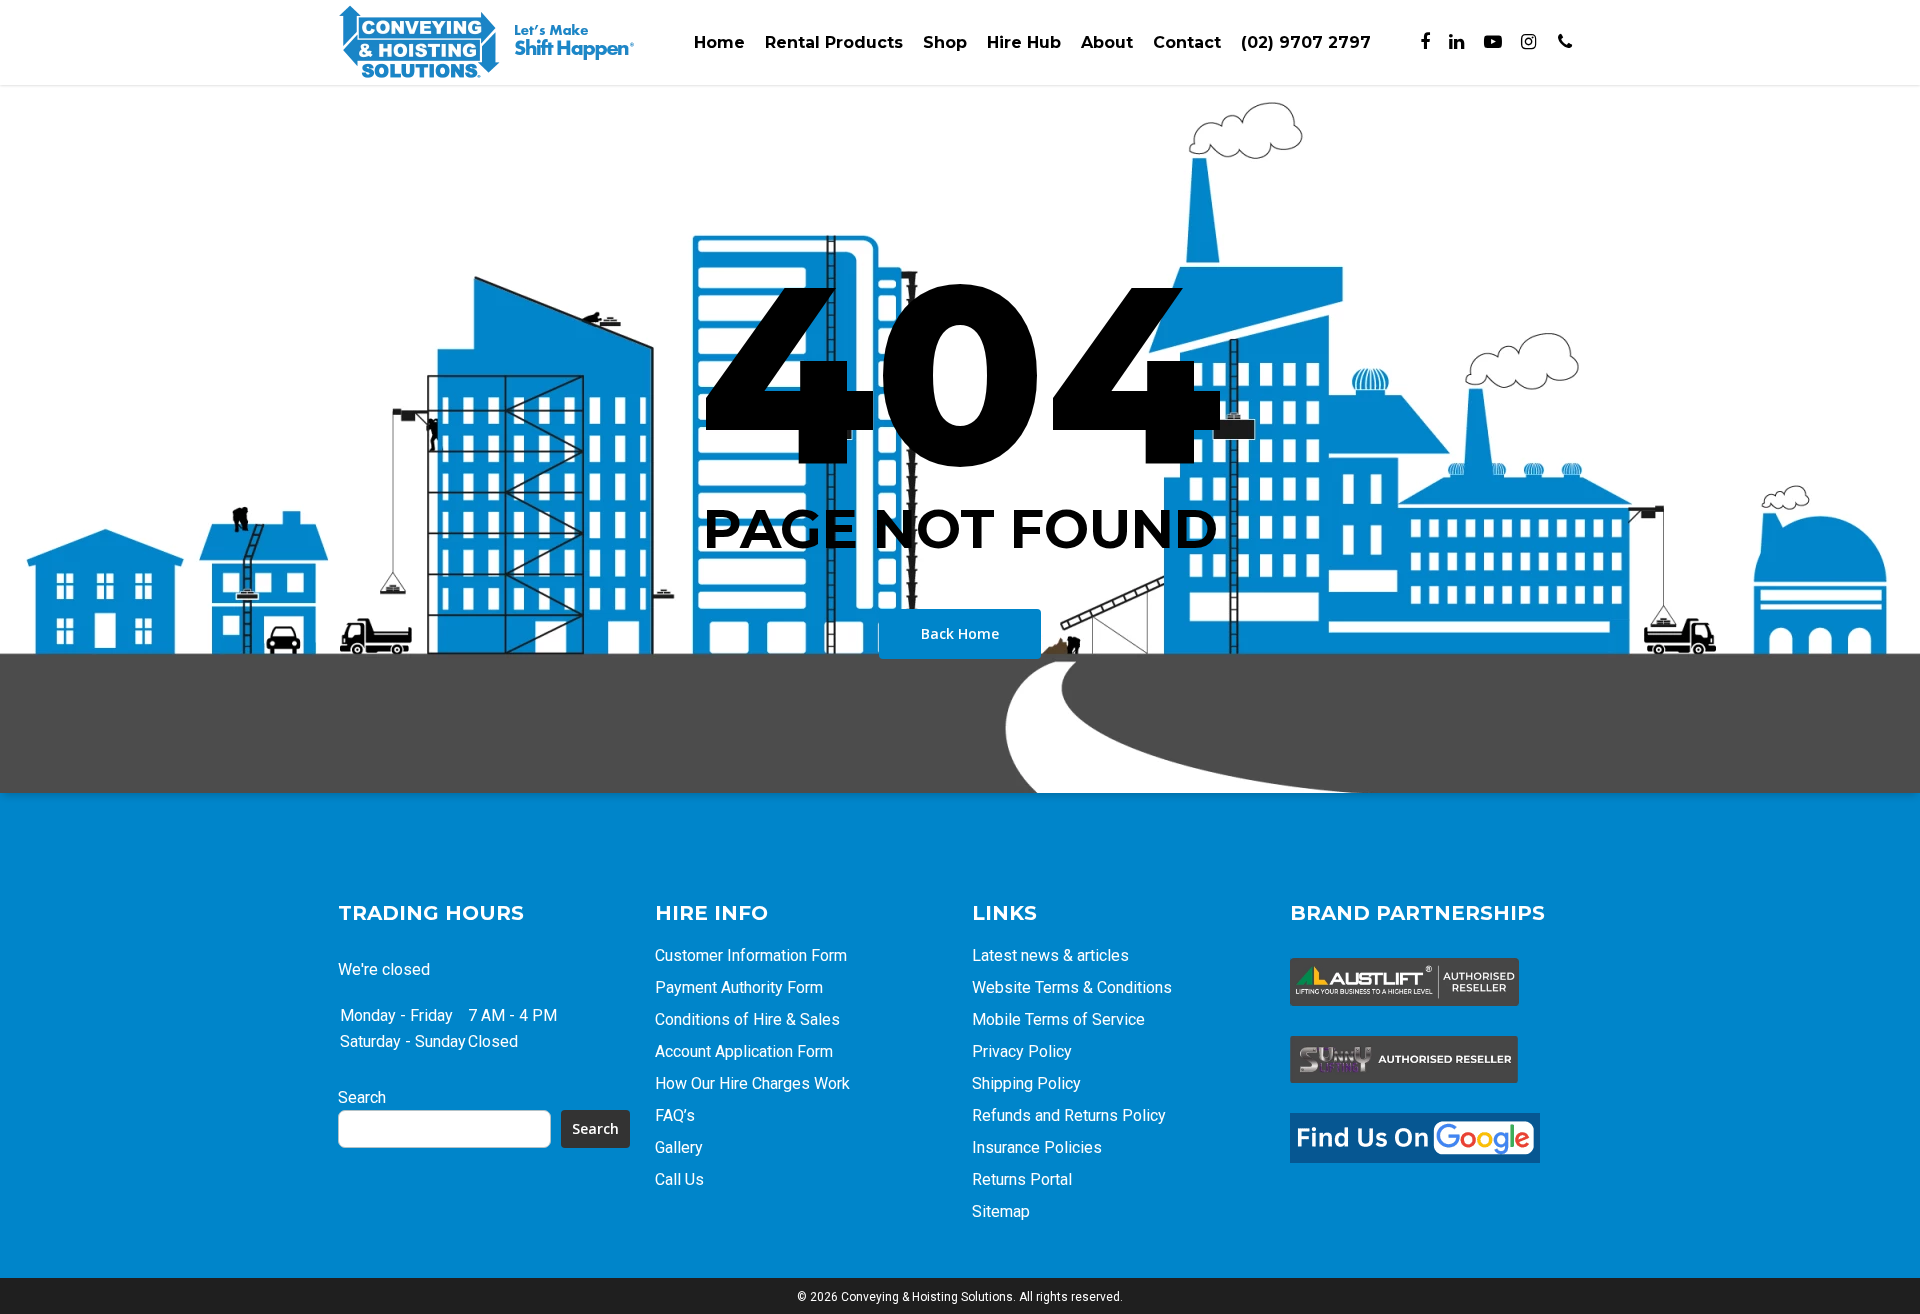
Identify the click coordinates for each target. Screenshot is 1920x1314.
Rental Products (834, 42)
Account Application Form (744, 1051)
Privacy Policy (1022, 1051)
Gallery (679, 1147)
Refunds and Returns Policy (1069, 1115)
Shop (945, 42)
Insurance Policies (1037, 1147)
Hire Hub (1024, 42)
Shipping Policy (1026, 1083)
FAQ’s (675, 1115)
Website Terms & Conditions (1072, 987)
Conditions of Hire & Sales (747, 1019)
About (1107, 42)
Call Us (679, 1179)
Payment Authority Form (739, 987)
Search (362, 1097)
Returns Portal (1022, 1179)
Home (719, 42)
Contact (1187, 42)
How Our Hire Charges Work (752, 1083)
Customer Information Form (751, 955)
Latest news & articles (1050, 955)
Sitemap (1001, 1211)
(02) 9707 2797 (1306, 42)
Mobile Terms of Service (1058, 1019)
